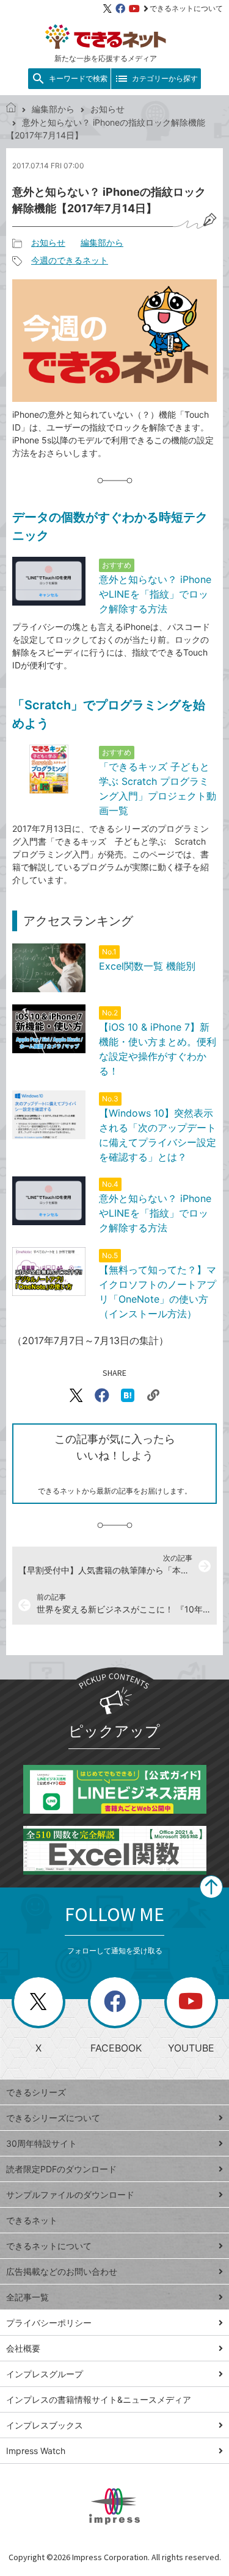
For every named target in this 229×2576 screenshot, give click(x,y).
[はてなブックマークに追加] (128, 1395)
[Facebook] (120, 9)
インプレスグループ (45, 2374)
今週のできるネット (70, 260)
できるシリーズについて (53, 2118)
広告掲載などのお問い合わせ (62, 2271)
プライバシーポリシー (49, 2323)
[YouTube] (134, 9)
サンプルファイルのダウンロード (70, 2195)
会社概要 (23, 2348)
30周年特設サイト (42, 2143)
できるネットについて (186, 8)
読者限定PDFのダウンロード (61, 2169)
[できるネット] (11, 109)
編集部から (53, 109)
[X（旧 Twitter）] (107, 9)
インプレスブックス (45, 2425)
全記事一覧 (27, 2297)
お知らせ (107, 109)
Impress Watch (36, 2451)
